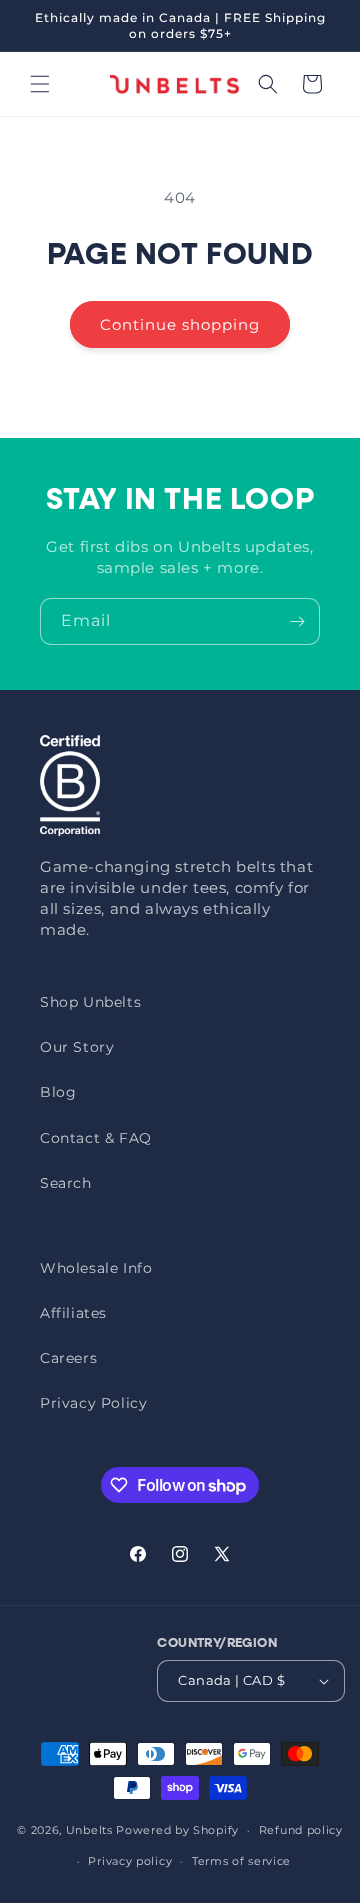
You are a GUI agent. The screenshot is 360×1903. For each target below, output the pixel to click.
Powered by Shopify (177, 1830)
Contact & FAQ (96, 1138)
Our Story (77, 1047)
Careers (68, 1358)
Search (66, 1183)
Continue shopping (180, 324)
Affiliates (73, 1313)
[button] (40, 84)
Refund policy (301, 1830)
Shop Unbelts (90, 1002)
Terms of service (241, 1861)
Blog (58, 1092)
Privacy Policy (93, 1403)
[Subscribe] (297, 621)
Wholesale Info (96, 1268)
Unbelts (89, 1830)
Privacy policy (130, 1861)
